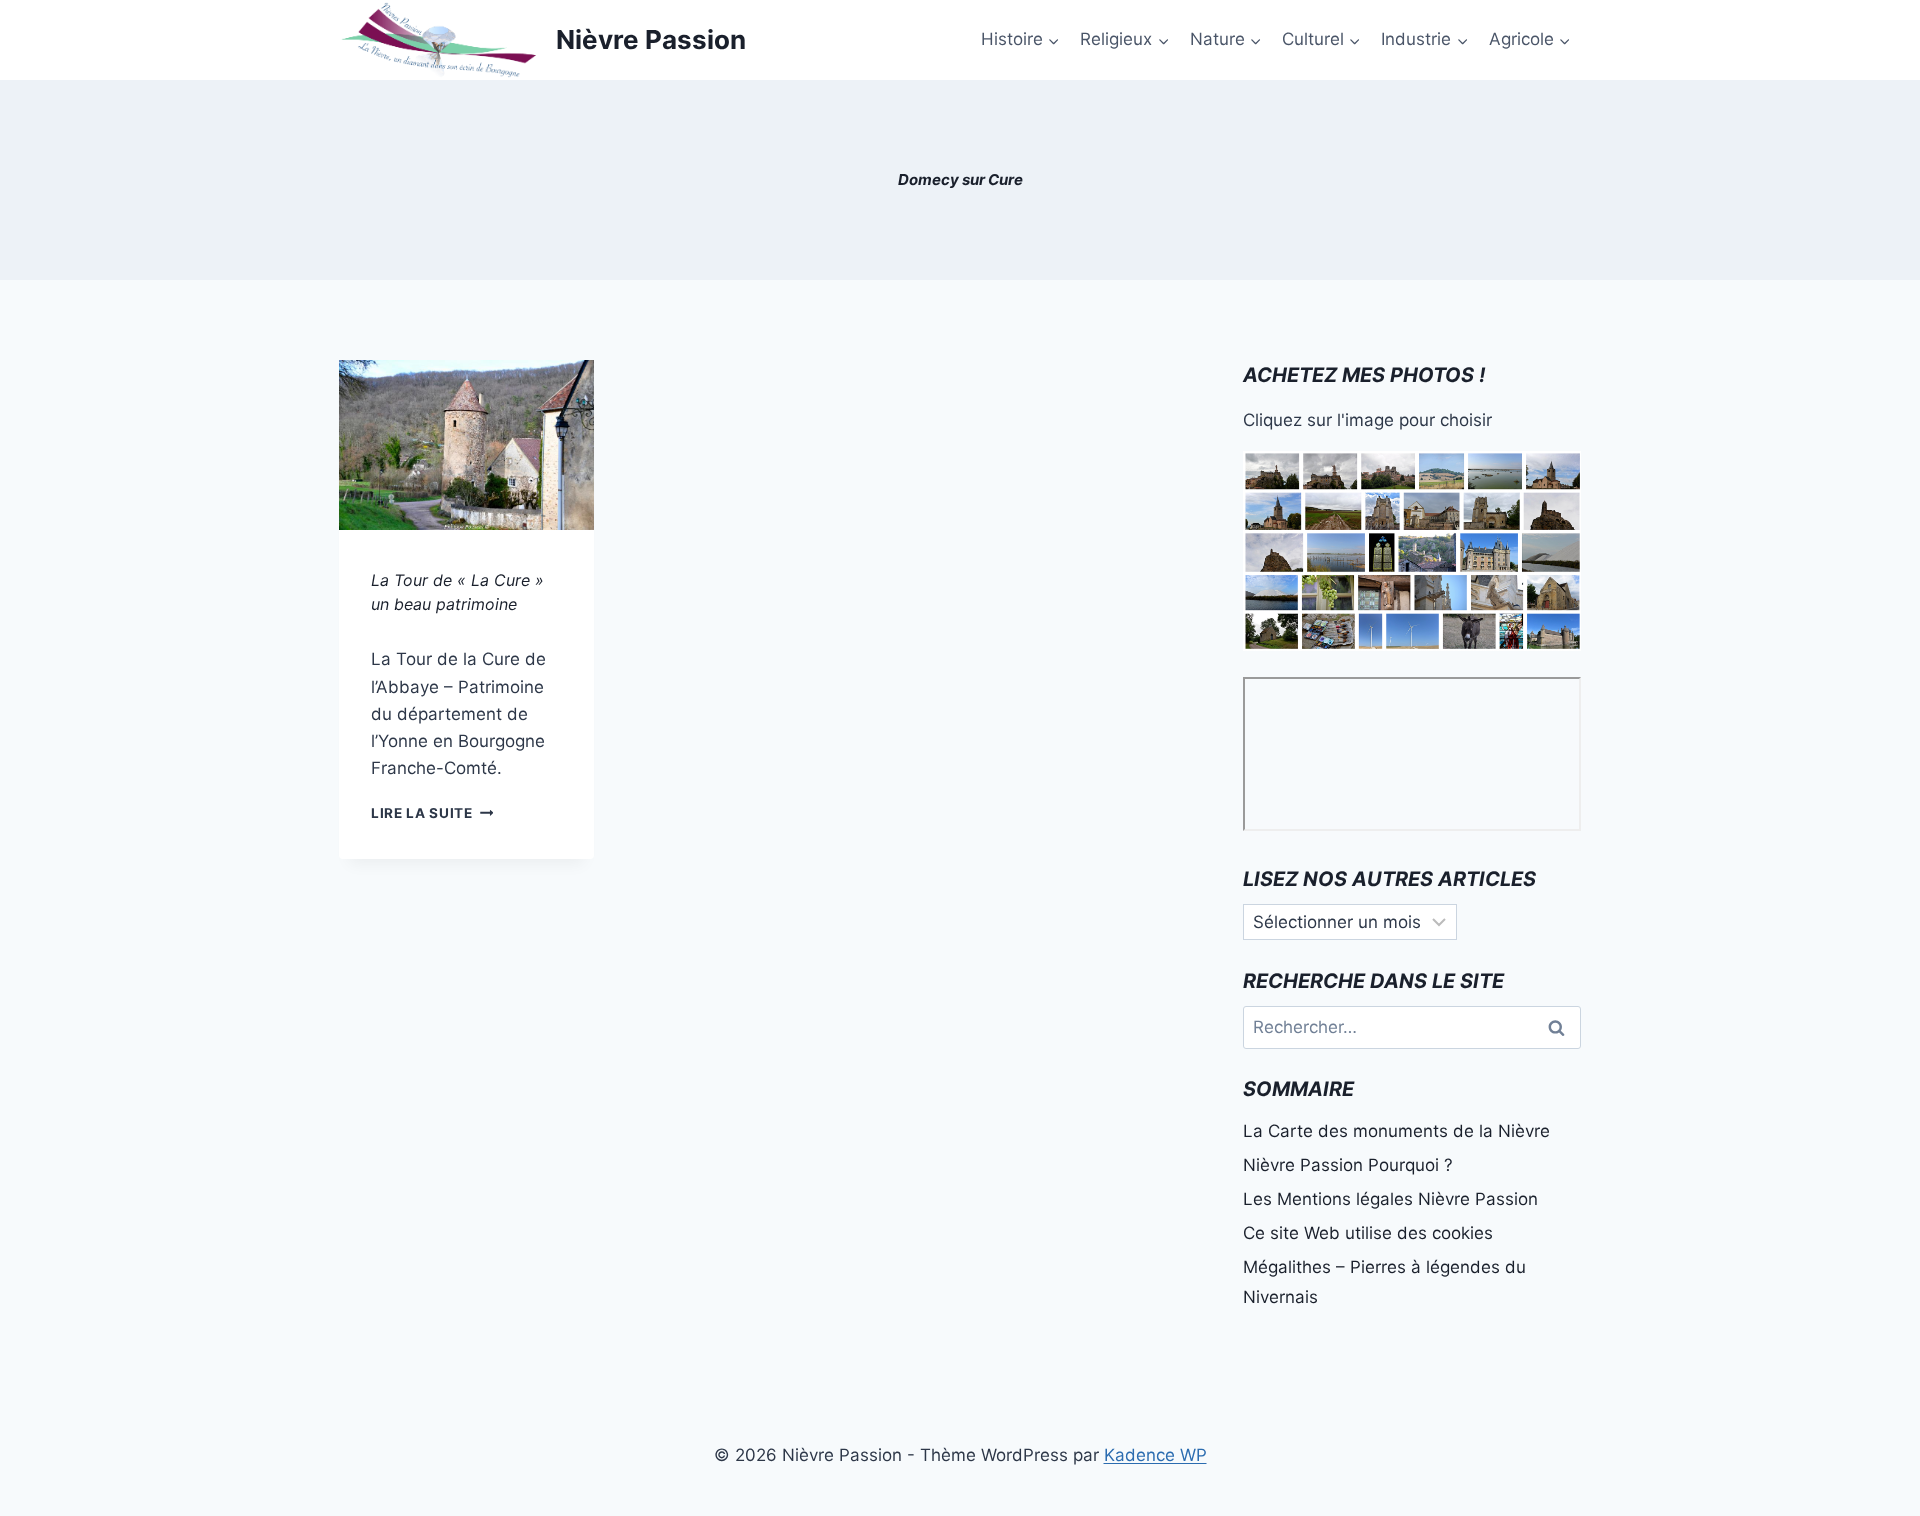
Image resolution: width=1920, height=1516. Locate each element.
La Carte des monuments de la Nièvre (1396, 1131)
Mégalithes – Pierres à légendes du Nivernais (1384, 1282)
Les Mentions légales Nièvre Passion (1390, 1199)
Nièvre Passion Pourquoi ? (1348, 1165)
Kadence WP (1155, 1455)
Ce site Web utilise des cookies (1368, 1233)
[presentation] (466, 445)
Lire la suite (432, 813)
